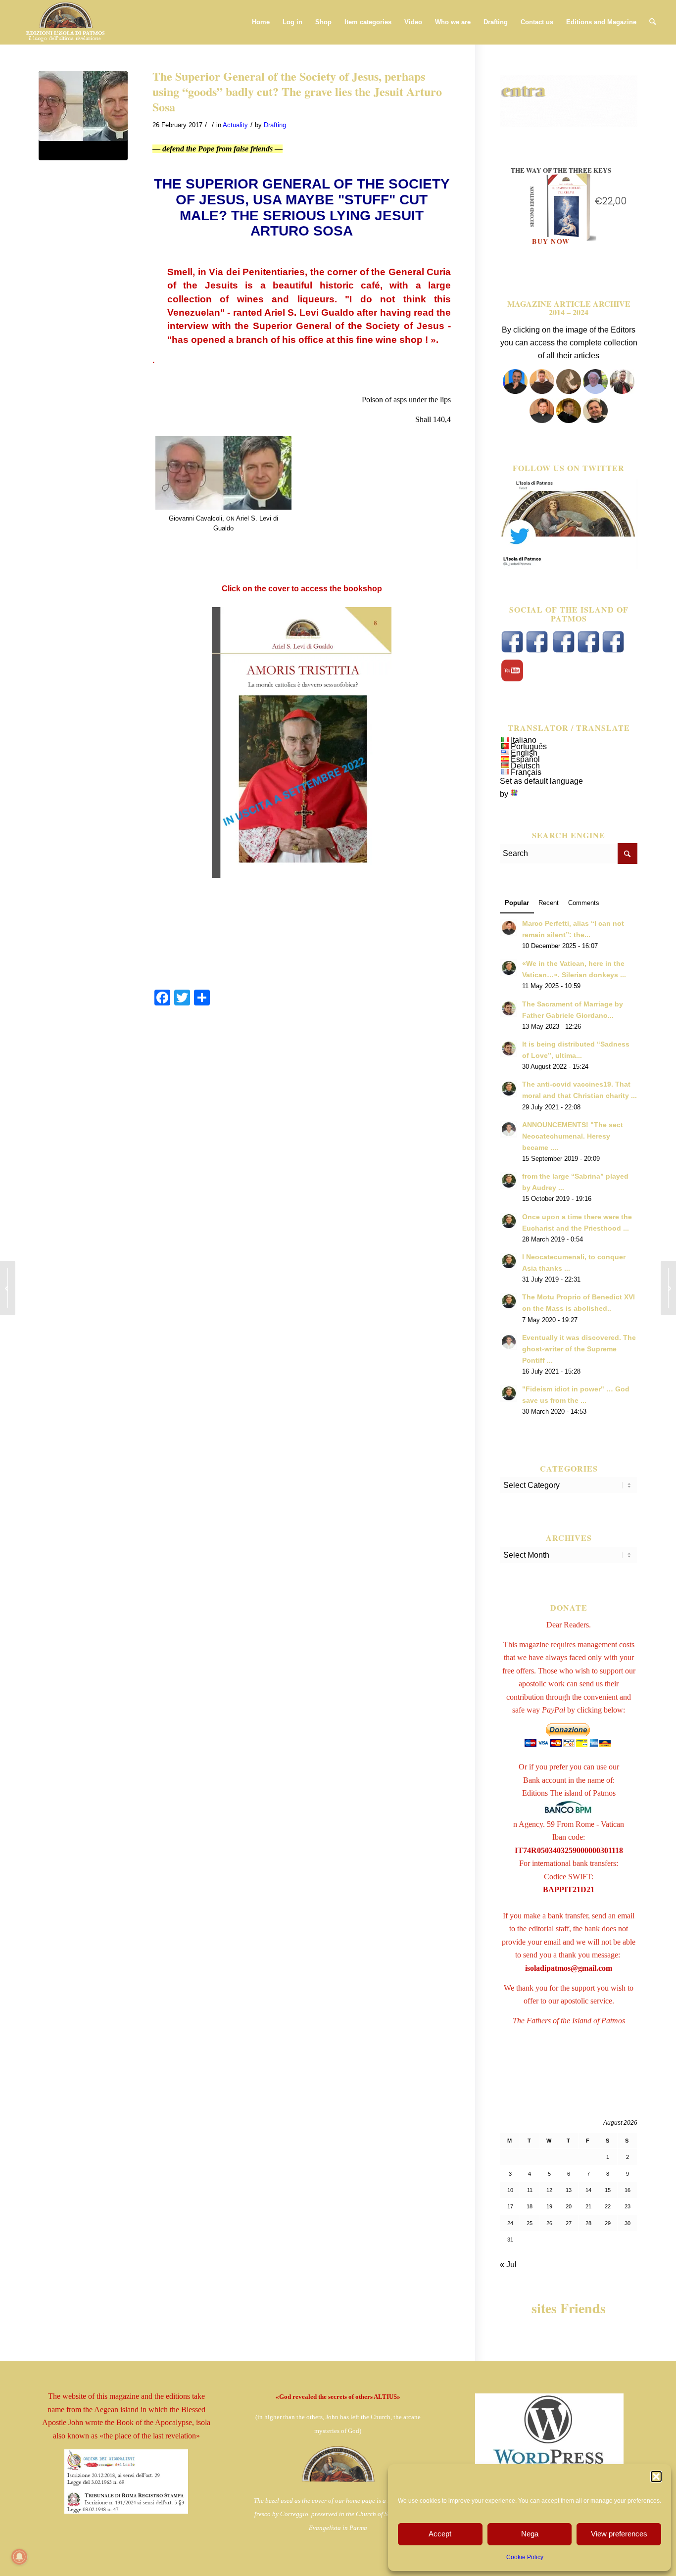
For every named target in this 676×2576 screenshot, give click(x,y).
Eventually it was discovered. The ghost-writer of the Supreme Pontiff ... (579, 1349)
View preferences (619, 2534)
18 (530, 2206)
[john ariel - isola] (83, 116)
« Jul (508, 2265)
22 (608, 2206)
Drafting (275, 125)
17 (510, 2206)
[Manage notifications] (19, 2557)
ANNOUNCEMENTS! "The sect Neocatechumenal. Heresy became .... (573, 1136)
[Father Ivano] (515, 391)
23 (628, 2206)
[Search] (652, 22)
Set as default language (541, 781)
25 (530, 2223)
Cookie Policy (525, 2557)
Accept (440, 2534)
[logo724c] (65, 22)
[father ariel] (542, 420)
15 (608, 2190)
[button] (656, 2477)
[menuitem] (261, 22)
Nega (530, 2534)
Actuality (235, 125)
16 (628, 2190)
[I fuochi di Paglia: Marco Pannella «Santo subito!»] (668, 1288)
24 (510, 2223)
